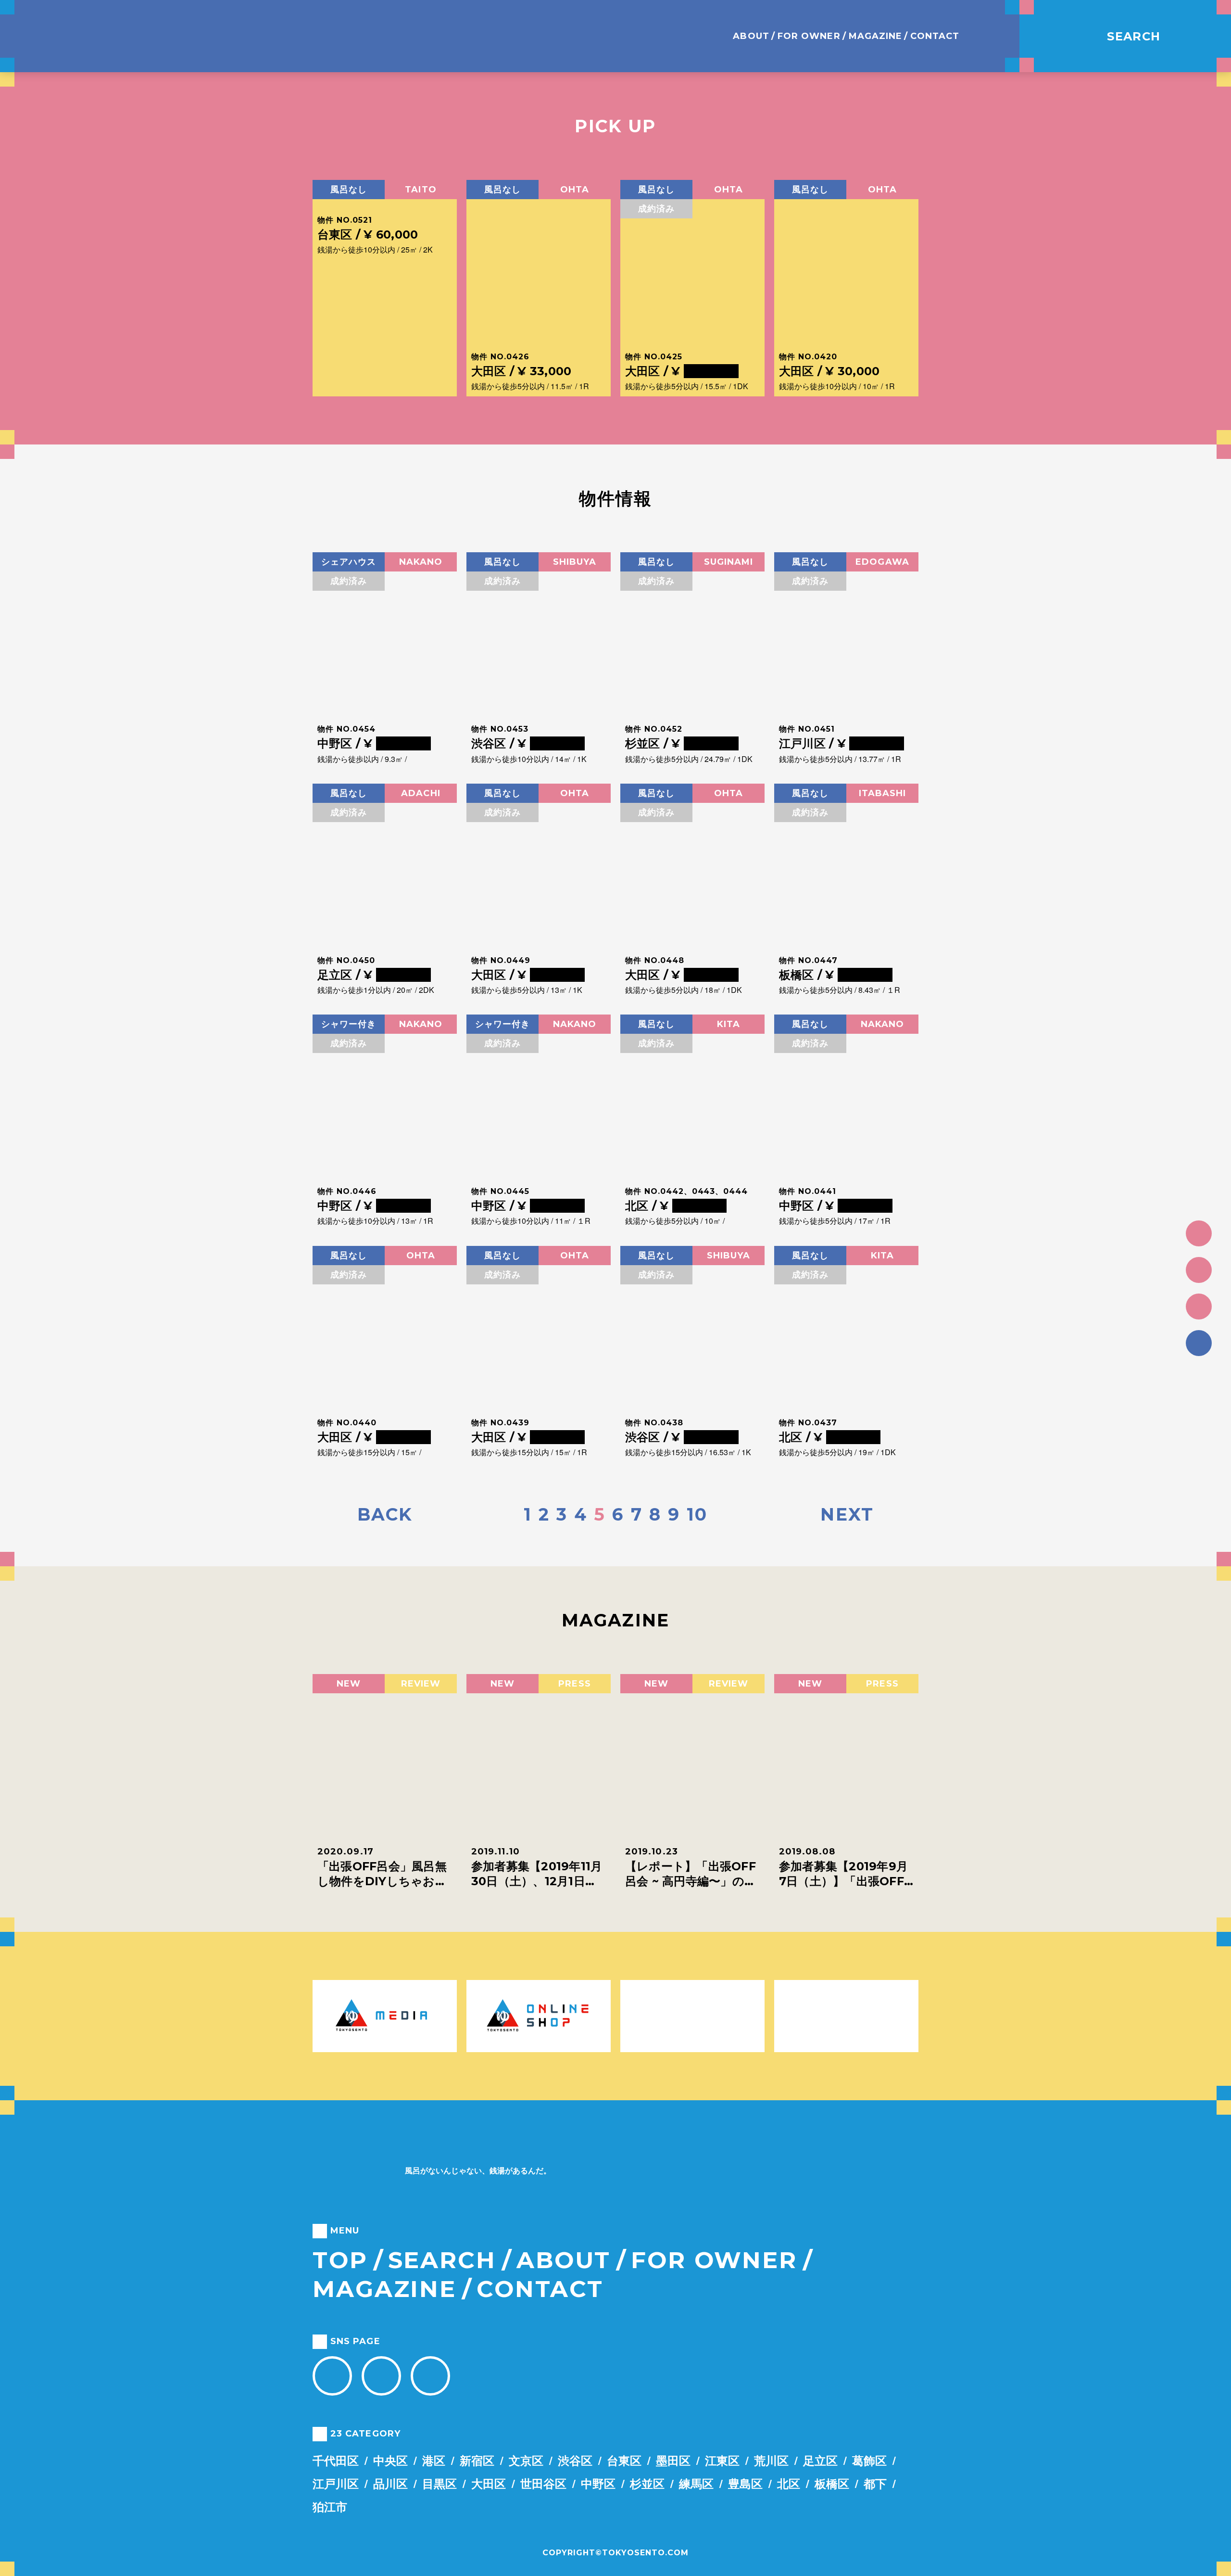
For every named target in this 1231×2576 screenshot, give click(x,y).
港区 (434, 2460)
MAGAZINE (876, 36)
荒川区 (771, 2460)
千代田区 (336, 2460)
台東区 (624, 2460)
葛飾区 (869, 2460)
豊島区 (745, 2483)
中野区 (598, 2483)
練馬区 (696, 2483)
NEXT (847, 1514)
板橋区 (832, 2483)
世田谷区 (543, 2483)
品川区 (390, 2483)
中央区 (390, 2460)
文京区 (526, 2460)
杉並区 (647, 2483)
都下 (875, 2483)
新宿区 (477, 2460)
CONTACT (935, 36)
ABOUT (751, 36)
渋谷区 (575, 2460)
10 (697, 1514)
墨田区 (673, 2460)
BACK (385, 1514)
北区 (789, 2483)
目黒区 (440, 2483)
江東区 (722, 2460)
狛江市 (330, 2506)
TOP (340, 2260)
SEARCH (442, 2260)
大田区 (489, 2483)
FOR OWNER (809, 36)
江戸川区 (336, 2483)
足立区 (820, 2460)
